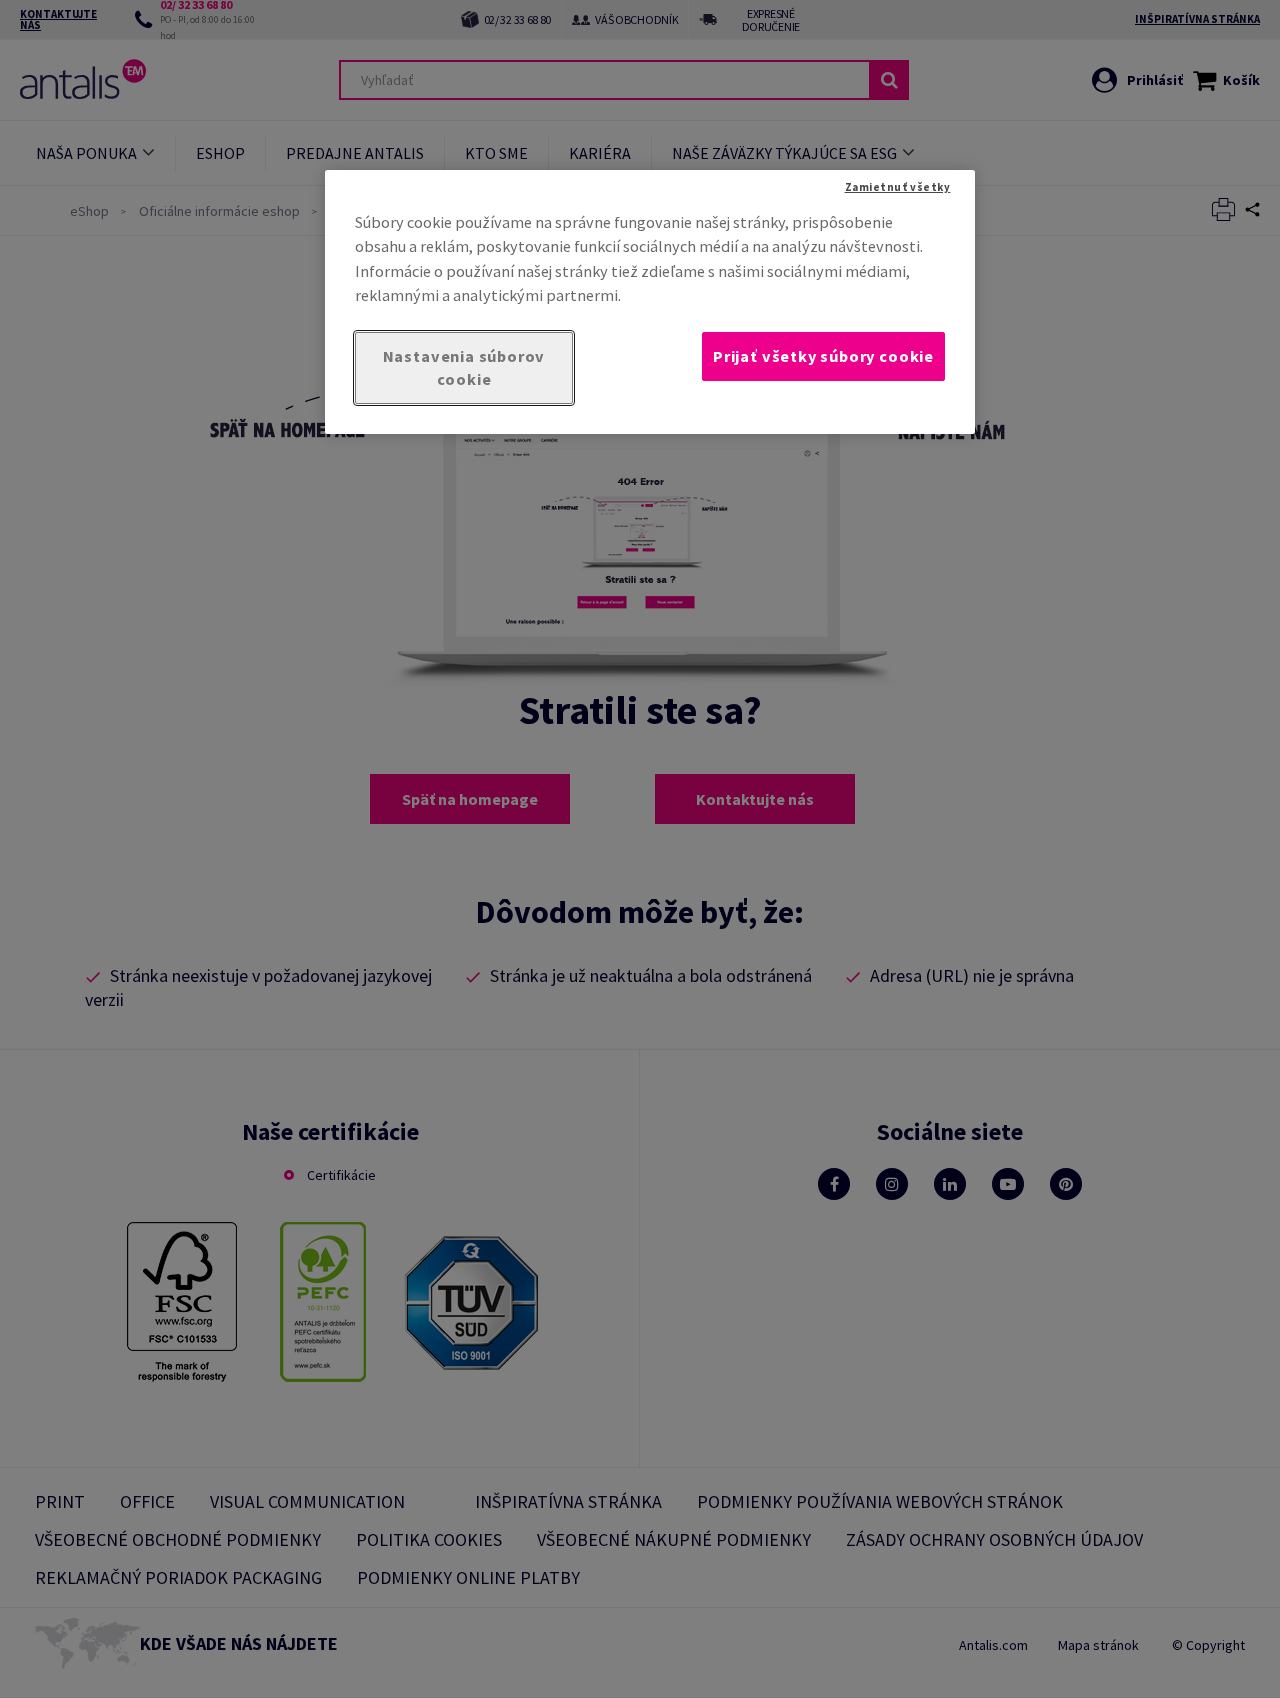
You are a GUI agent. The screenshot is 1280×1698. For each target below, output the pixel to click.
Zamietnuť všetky (898, 187)
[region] (650, 302)
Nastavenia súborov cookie (464, 367)
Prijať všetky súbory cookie (823, 356)
